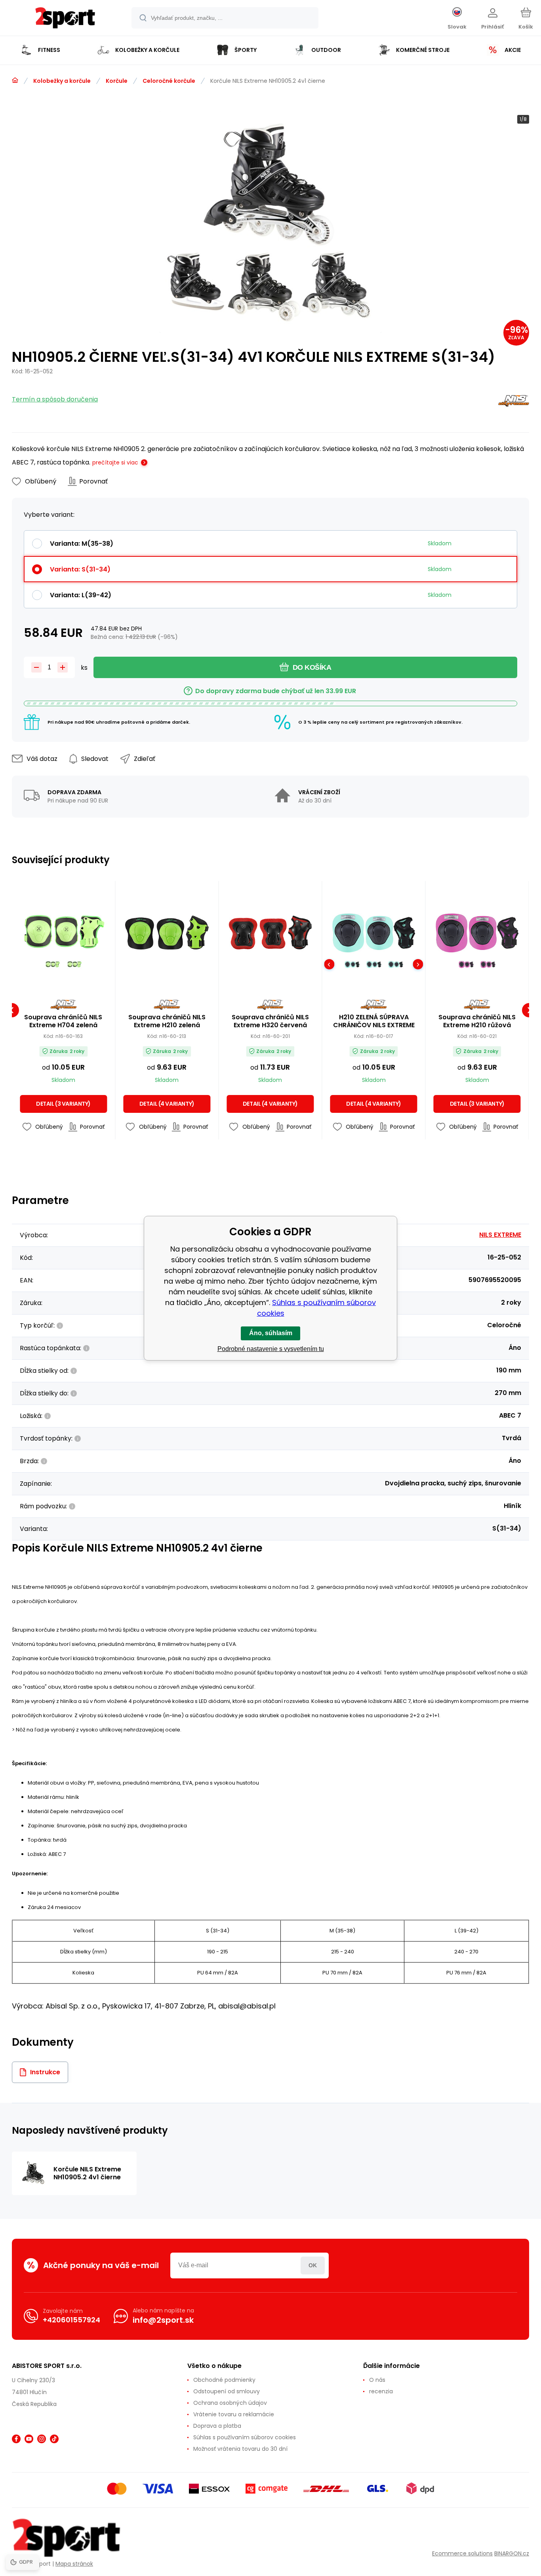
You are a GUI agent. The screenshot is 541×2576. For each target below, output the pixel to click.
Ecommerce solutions (462, 2553)
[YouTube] (29, 2439)
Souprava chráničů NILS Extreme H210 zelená (167, 1021)
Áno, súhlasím (271, 1333)
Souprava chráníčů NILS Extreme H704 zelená (63, 1021)
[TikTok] (54, 2439)
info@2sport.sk (163, 2320)
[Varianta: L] (52, 964)
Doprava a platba (217, 2426)
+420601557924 (71, 2320)
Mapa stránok (74, 2564)
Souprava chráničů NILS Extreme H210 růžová (477, 1021)
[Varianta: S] (374, 964)
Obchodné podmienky (224, 2380)
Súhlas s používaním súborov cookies (245, 2437)
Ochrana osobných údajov (230, 2403)
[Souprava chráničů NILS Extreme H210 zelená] (167, 933)
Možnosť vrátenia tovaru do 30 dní (240, 2449)
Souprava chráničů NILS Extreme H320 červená (270, 1021)
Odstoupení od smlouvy (227, 2391)
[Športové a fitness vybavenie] (15, 80)
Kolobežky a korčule (62, 81)
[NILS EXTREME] (514, 402)
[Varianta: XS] (352, 964)
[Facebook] (16, 2439)
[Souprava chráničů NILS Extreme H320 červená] (270, 933)
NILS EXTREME (500, 1235)
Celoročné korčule (169, 81)
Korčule (117, 81)
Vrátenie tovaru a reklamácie (234, 2414)
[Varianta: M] (74, 964)
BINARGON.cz (512, 2553)
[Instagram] (42, 2439)
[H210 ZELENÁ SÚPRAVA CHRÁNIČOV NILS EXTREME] (373, 933)
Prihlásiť (313, 2265)
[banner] (65, 19)
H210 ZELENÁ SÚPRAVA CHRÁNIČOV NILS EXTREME (374, 1021)
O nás (377, 2380)
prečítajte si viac (115, 462)
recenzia (381, 2391)
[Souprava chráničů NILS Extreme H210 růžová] (477, 933)
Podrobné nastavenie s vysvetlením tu (271, 1349)
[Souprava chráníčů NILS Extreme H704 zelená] (63, 933)
